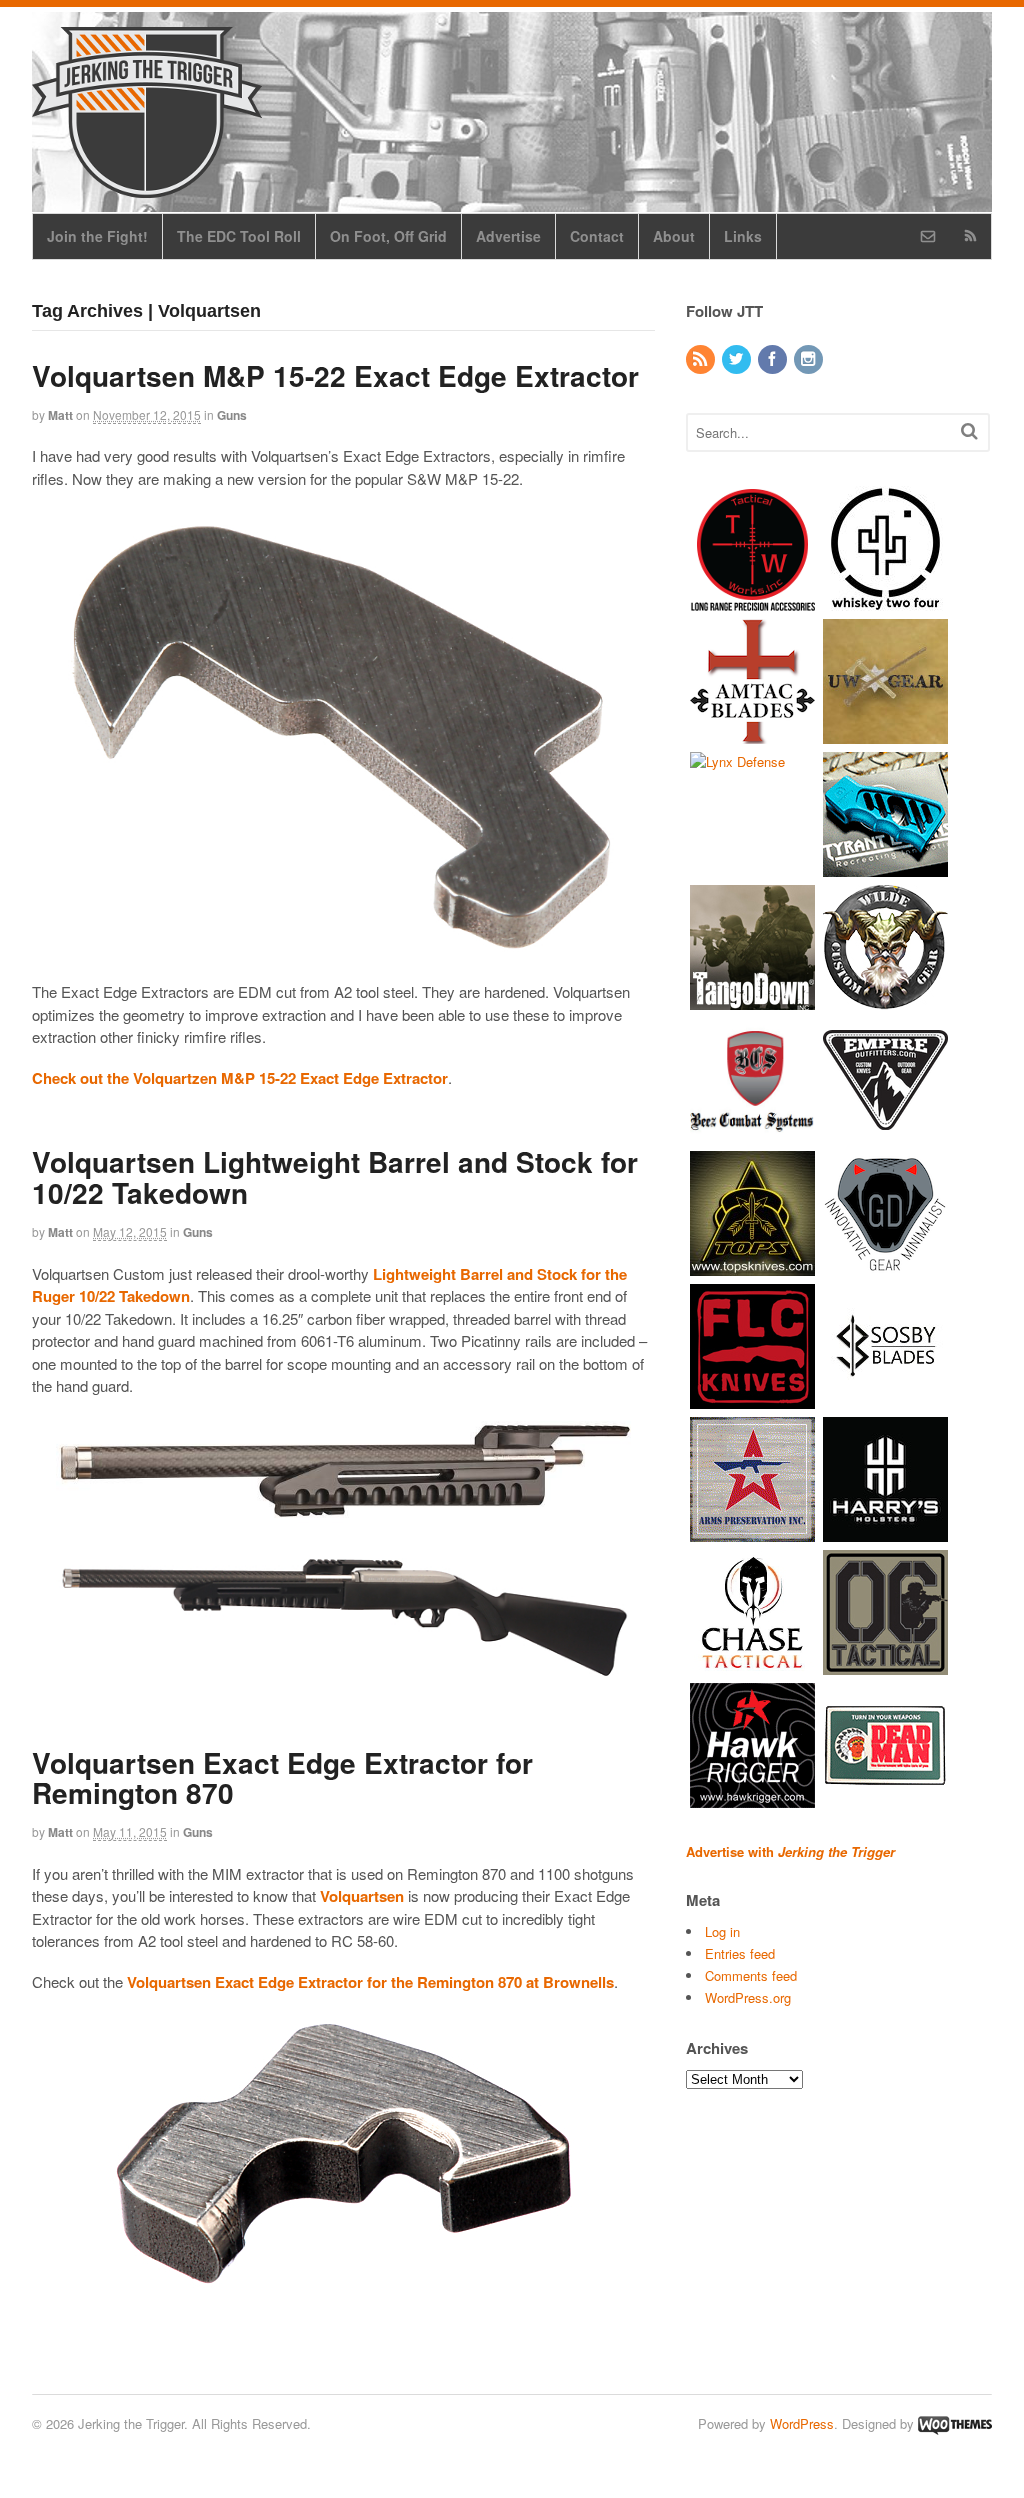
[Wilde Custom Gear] (885, 999)
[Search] (969, 430)
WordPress (802, 2423)
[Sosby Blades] (885, 1398)
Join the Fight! (97, 236)
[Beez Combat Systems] (752, 1132)
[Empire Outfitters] (885, 1132)
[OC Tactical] (885, 1664)
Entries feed (740, 1953)
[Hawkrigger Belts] (752, 1797)
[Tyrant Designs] (885, 866)
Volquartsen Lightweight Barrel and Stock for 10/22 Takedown (335, 1177)
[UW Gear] (885, 733)
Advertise (508, 236)
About (674, 236)
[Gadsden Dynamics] (885, 1265)
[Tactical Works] (752, 600)
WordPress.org (748, 1997)
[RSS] (702, 359)
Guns (232, 415)
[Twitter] (738, 359)
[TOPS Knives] (752, 1265)
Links (743, 236)
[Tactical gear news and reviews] (147, 187)
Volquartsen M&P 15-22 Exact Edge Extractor (335, 375)
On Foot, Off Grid (388, 236)
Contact (597, 236)
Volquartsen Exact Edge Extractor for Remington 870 (282, 1778)
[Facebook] (774, 359)
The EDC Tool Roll (239, 236)
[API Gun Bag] (752, 1531)
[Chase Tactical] (752, 1664)
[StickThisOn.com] (885, 1797)
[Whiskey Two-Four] (885, 600)
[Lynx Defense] (737, 761)
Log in (722, 1931)
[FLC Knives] (752, 1398)
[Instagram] (810, 359)
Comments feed (751, 1975)
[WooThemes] (955, 2423)
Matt (60, 415)
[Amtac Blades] (752, 733)
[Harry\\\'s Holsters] (885, 1531)
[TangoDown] (752, 999)
